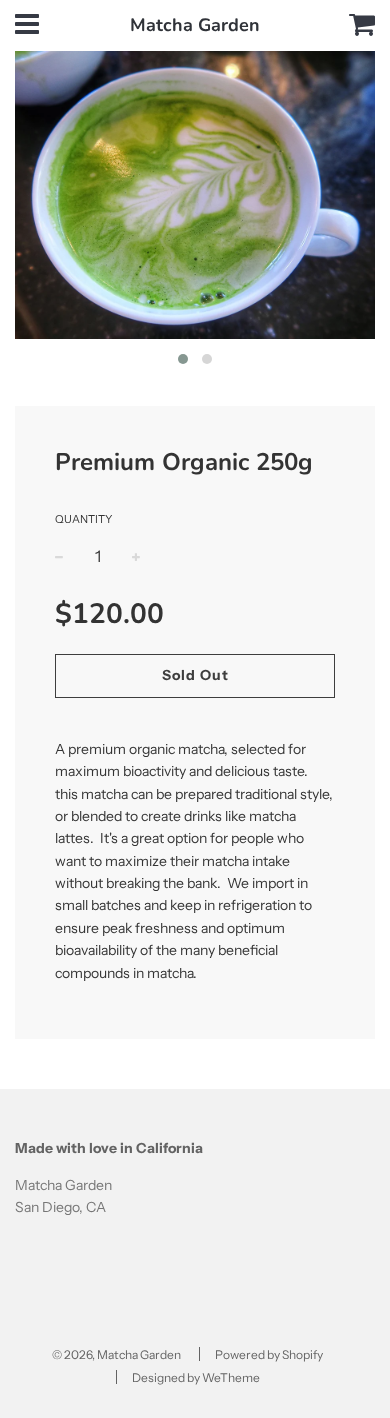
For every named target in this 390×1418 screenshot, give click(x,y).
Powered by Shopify (269, 1354)
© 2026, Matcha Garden (116, 1354)
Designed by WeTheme (196, 1377)
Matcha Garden (195, 25)
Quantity (83, 519)
